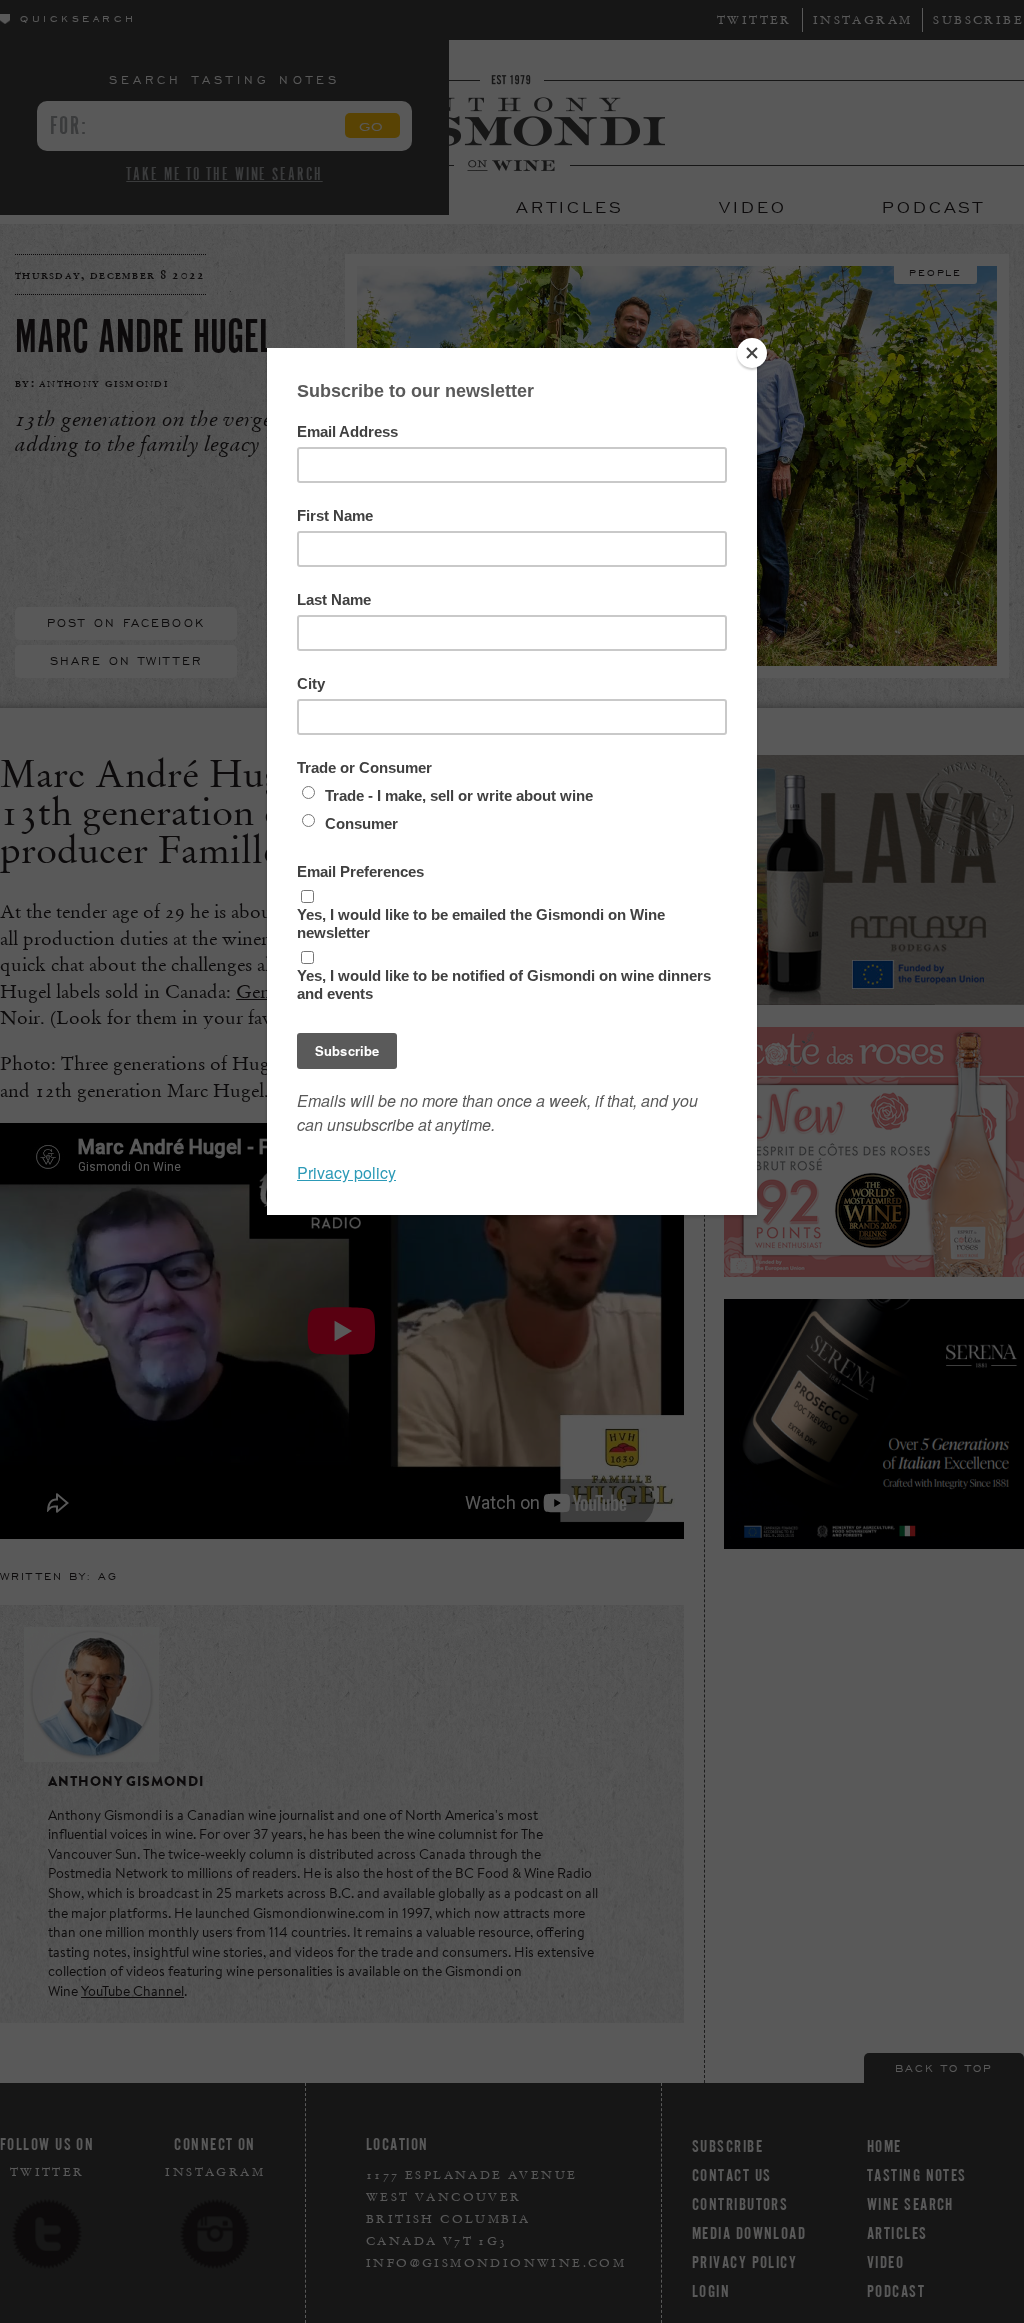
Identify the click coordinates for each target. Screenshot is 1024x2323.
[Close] (752, 353)
